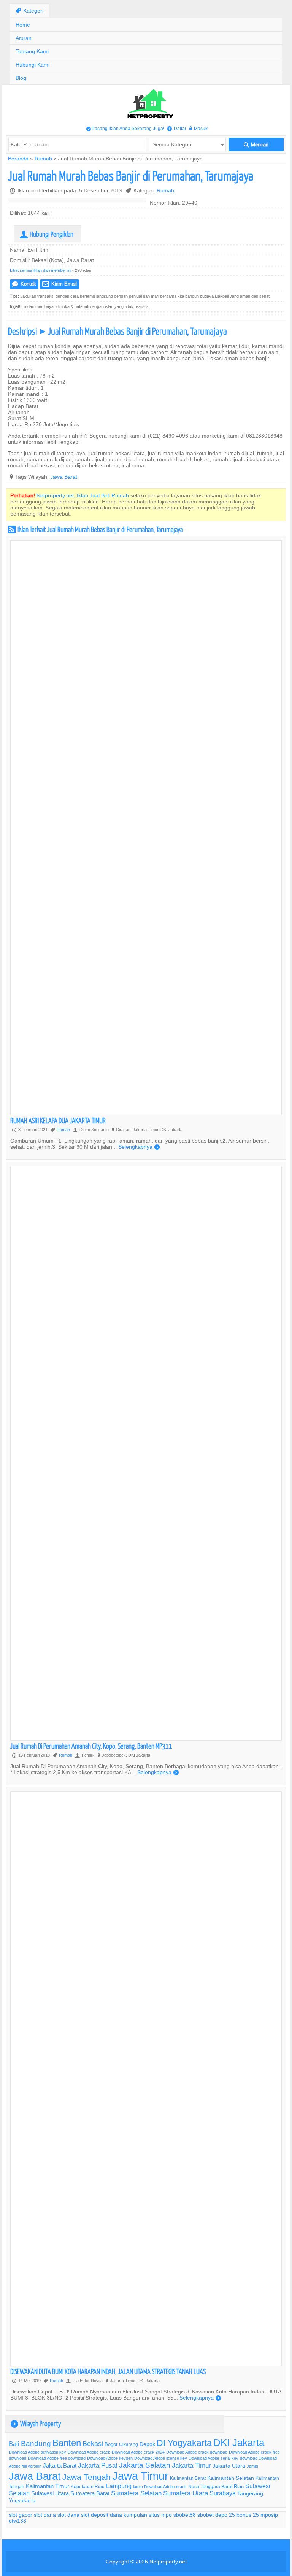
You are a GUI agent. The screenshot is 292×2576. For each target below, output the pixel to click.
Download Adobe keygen (110, 2458)
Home (23, 25)
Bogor (111, 2444)
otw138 (17, 2521)
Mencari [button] (256, 145)
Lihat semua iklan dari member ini (40, 270)
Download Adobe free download (57, 2458)
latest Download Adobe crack (160, 2487)
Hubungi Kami (33, 65)
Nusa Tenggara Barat (210, 2486)
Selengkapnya (139, 1147)
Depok (147, 2444)
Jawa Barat (64, 477)
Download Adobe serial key (213, 2458)
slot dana (45, 2515)
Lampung (119, 2486)
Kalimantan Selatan (231, 2478)
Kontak (24, 284)
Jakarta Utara (229, 2466)
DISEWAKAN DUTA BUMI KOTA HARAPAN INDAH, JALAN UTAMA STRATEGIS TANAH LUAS (108, 2371)
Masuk (198, 128)
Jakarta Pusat (98, 2466)
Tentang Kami (32, 51)
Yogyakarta (22, 2500)
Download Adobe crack (89, 2452)
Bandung (36, 2443)
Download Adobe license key (161, 2458)
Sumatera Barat (90, 2493)
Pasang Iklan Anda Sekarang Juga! (125, 128)
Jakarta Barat (60, 2466)
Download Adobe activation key (37, 2452)
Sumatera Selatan (136, 2493)
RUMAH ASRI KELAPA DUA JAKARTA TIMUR (58, 1120)
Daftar (177, 128)
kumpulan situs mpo (148, 2515)
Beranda (18, 159)
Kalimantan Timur (48, 2486)
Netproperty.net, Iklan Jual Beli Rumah (83, 495)
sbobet (206, 2515)
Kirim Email (60, 284)
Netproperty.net (168, 2562)
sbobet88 (185, 2515)
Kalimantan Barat (188, 2478)
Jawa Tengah (86, 2477)
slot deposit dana (102, 2515)
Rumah (43, 159)
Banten (67, 2443)
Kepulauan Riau (88, 2486)
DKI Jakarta (239, 2442)
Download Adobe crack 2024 (138, 2452)
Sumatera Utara (186, 2493)
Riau (239, 2486)
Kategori (29, 11)
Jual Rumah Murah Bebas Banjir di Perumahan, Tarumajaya (131, 175)
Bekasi (93, 2443)
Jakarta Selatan (145, 2465)
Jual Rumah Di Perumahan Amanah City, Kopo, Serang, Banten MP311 (91, 1746)
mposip (269, 2515)
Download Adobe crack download (197, 2452)
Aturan (24, 38)
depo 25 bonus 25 (237, 2515)
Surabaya (223, 2493)
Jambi (252, 2466)
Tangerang (250, 2493)
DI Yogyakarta (184, 2443)
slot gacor (21, 2515)
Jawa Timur (140, 2476)
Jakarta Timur (191, 2466)
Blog (21, 78)
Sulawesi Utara (50, 2493)
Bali (14, 2444)
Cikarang (129, 2444)
